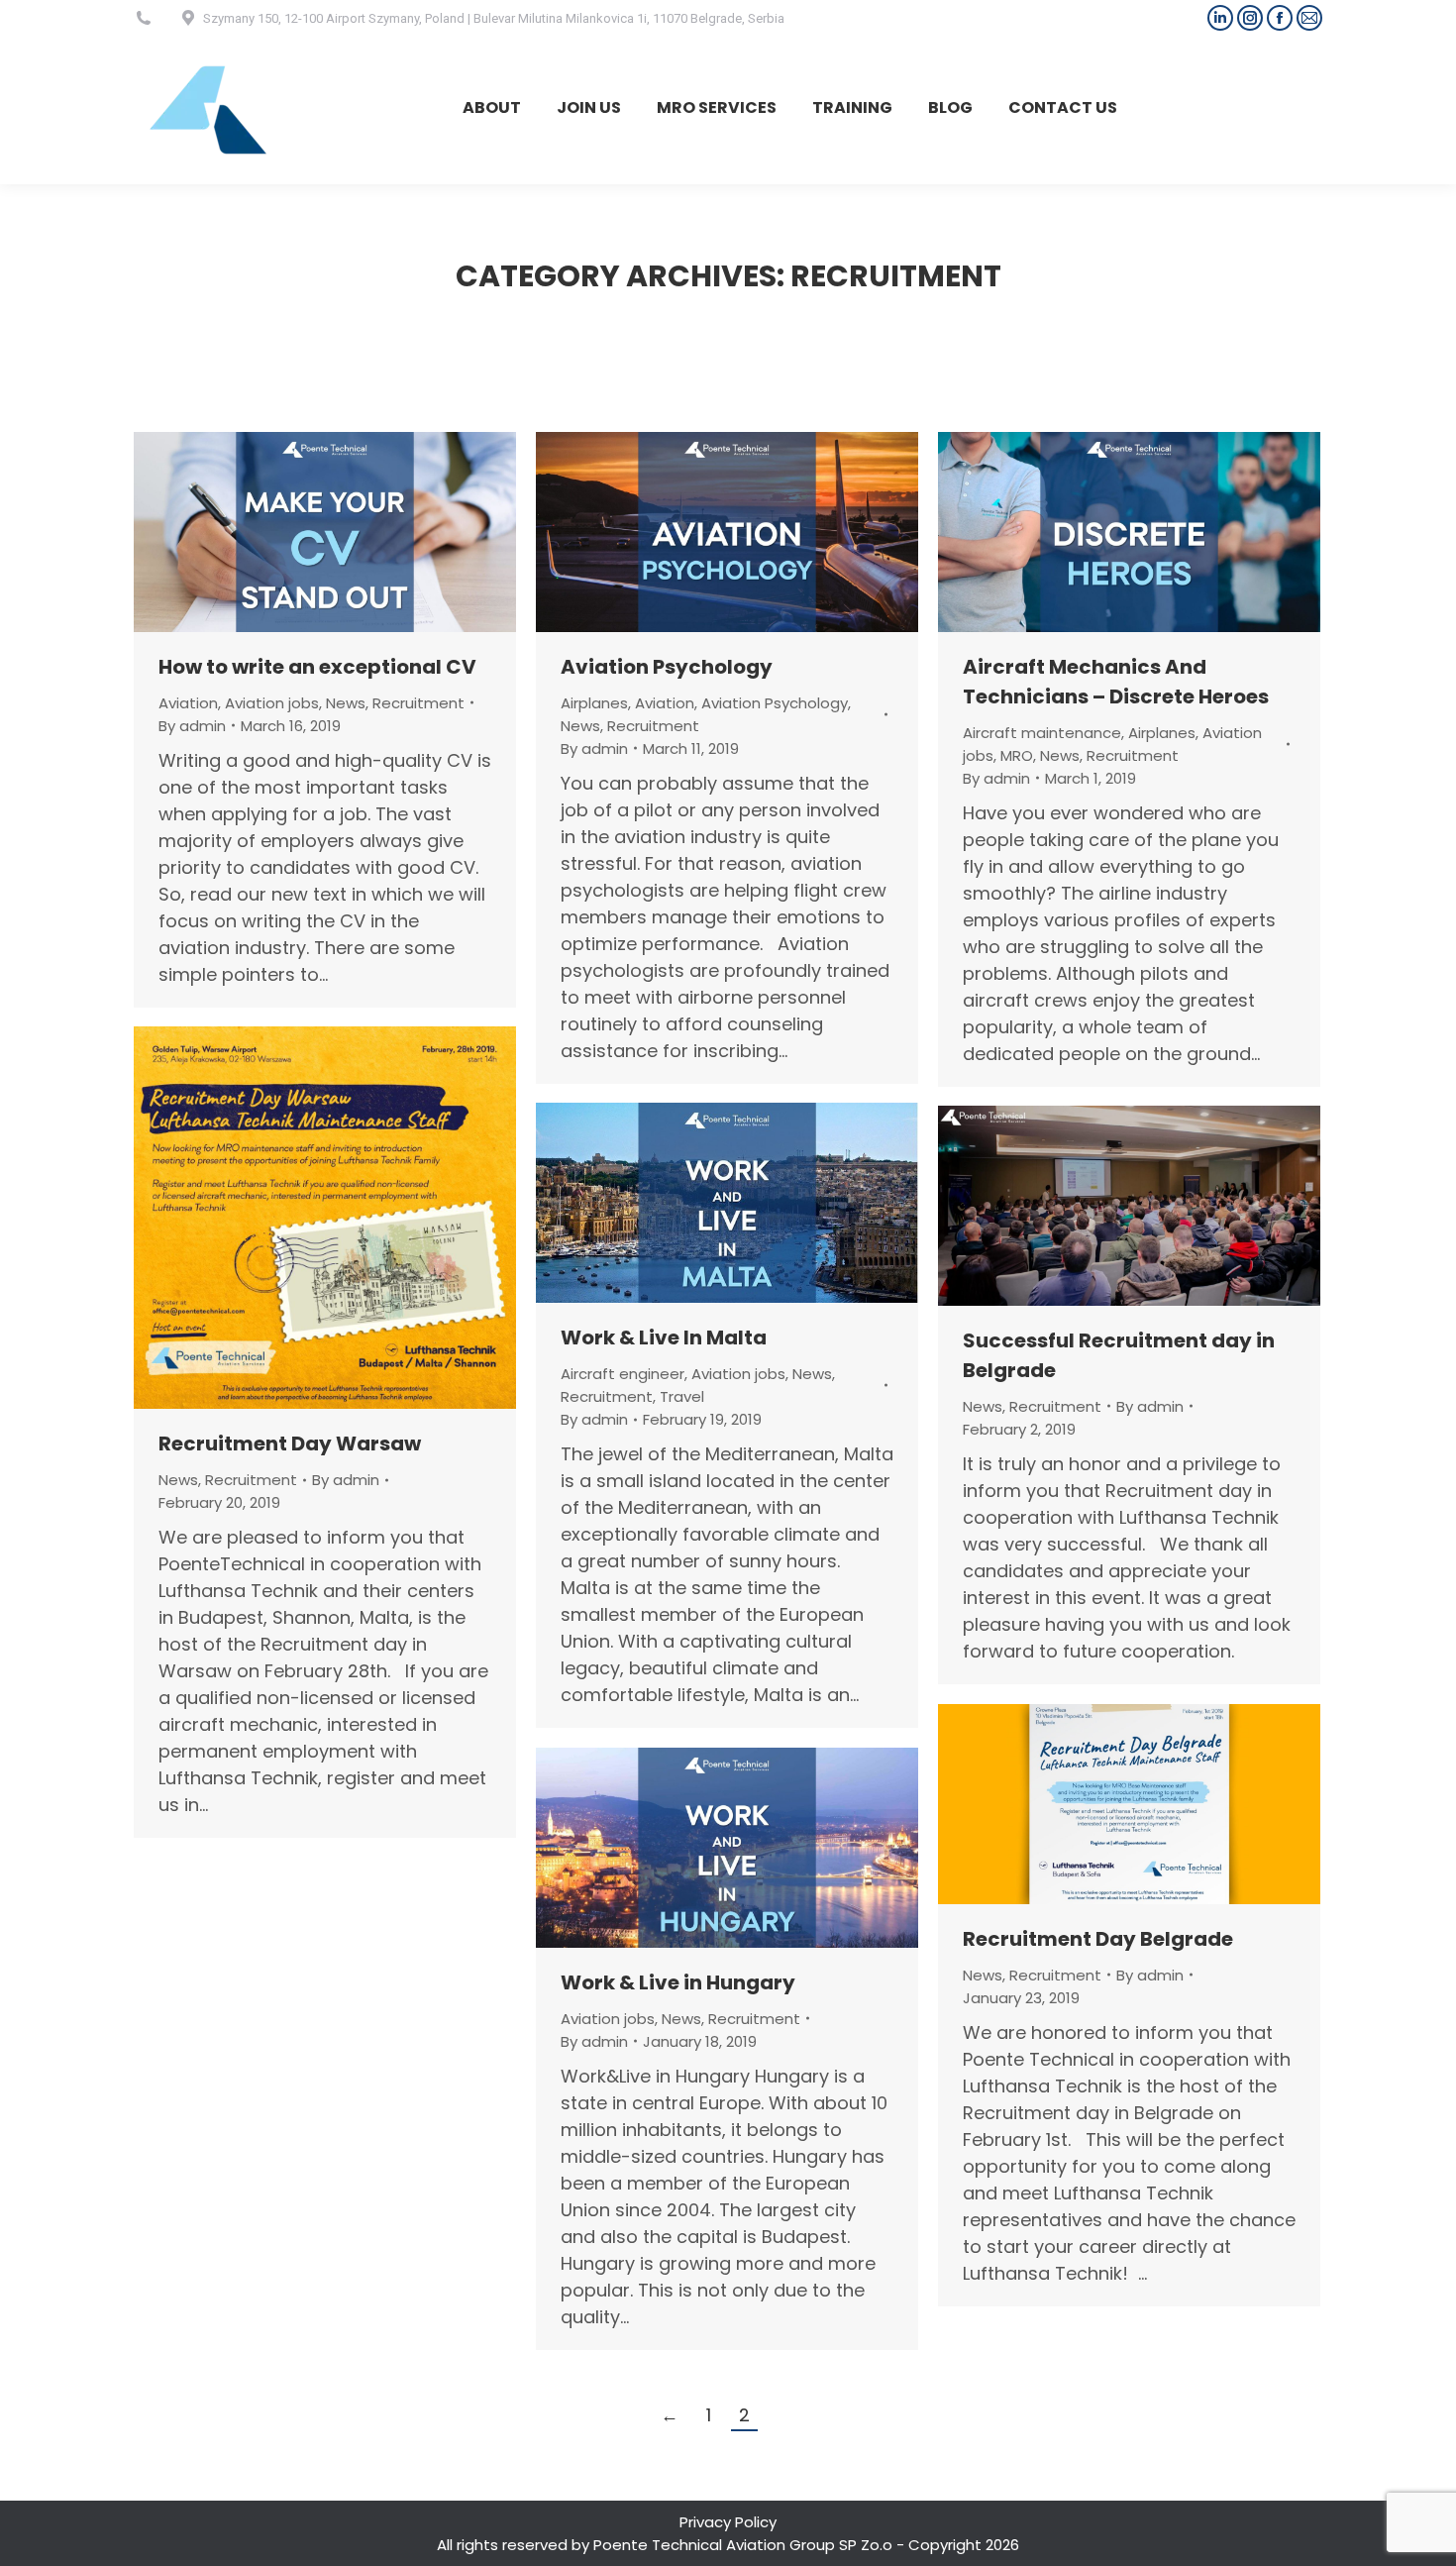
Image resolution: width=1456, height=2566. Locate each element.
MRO (1017, 755)
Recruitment (418, 703)
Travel (682, 1396)
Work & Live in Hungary (678, 1982)
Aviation (188, 703)
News (346, 703)
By (192, 726)
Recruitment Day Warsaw (290, 1443)
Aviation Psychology (667, 667)
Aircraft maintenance (1042, 733)
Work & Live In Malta (664, 1337)
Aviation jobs (272, 703)
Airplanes (594, 703)
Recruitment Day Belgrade (1098, 1939)
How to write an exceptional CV (317, 667)
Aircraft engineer (623, 1374)
